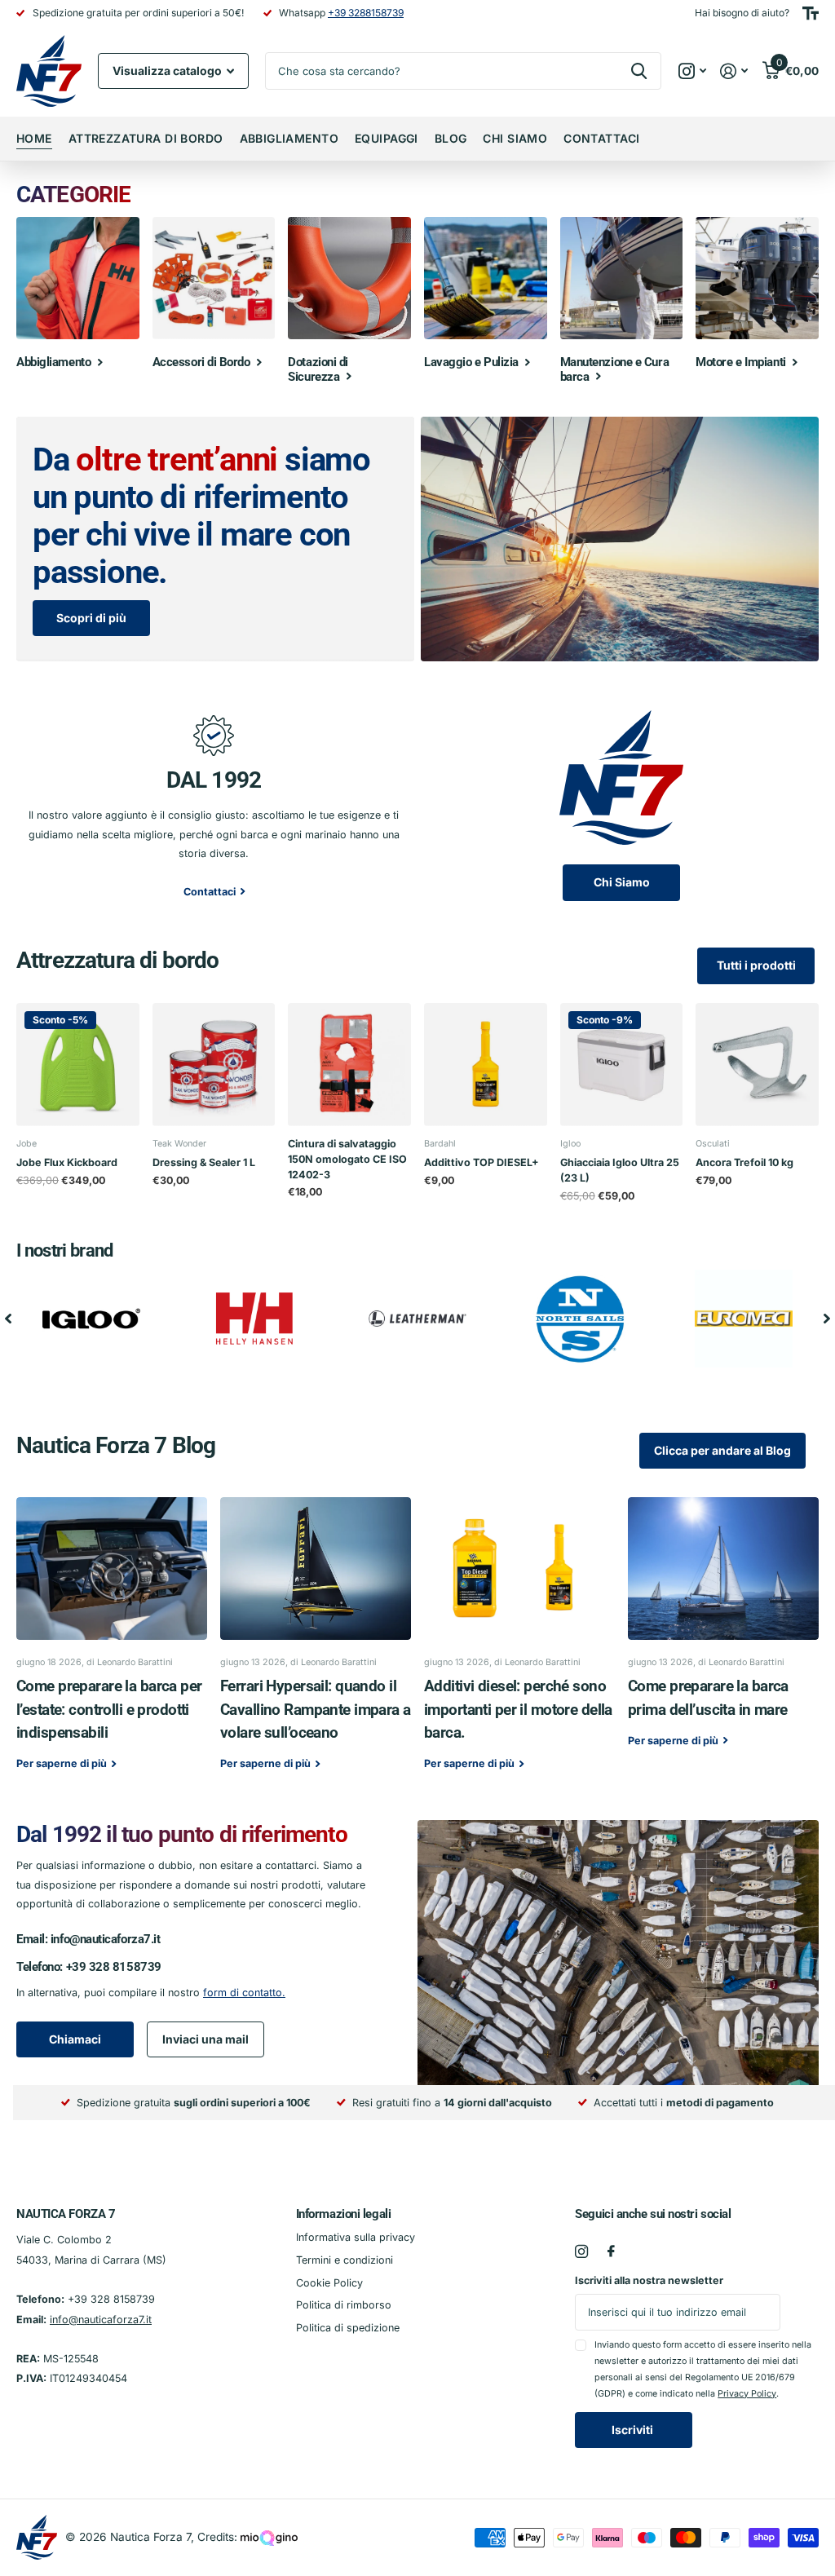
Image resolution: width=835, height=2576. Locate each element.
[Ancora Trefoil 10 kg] (757, 1065)
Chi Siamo (515, 138)
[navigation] (8, 1319)
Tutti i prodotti (756, 965)
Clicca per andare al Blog (722, 1450)
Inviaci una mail (205, 2039)
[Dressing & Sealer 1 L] (214, 1065)
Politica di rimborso (344, 2305)
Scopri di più (91, 618)
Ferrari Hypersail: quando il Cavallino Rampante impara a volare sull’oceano (316, 1645)
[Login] (734, 71)
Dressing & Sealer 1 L (204, 1162)
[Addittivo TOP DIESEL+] (486, 1065)
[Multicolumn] (621, 778)
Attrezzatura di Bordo (146, 138)
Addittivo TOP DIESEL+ (482, 1162)
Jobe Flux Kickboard (67, 1162)
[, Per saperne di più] (692, 71)
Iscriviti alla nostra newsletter (649, 2280)
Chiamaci (75, 2039)
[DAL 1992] (214, 733)
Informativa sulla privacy (356, 2237)
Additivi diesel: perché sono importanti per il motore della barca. (519, 1645)
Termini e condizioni (345, 2260)
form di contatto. (244, 1993)
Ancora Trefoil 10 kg (744, 1162)
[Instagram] (581, 2251)
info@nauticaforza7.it (106, 1939)
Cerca (639, 71)
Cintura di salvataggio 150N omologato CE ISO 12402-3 (347, 1159)
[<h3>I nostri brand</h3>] (91, 1319)
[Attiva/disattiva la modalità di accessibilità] (811, 13)
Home (34, 138)
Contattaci (601, 138)
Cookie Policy (329, 2283)
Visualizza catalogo (168, 71)
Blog (451, 138)
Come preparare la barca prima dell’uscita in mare (723, 1633)
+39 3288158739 (366, 13)
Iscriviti (634, 2430)
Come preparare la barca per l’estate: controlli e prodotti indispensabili (112, 1645)
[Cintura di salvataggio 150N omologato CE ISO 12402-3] (349, 1065)
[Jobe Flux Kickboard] (78, 1065)
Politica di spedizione (348, 2328)
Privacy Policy (747, 2394)
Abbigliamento (289, 138)
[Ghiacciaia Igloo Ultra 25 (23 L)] (622, 1065)
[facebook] (611, 2251)
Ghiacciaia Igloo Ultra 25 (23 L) (620, 1170)
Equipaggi (387, 138)
